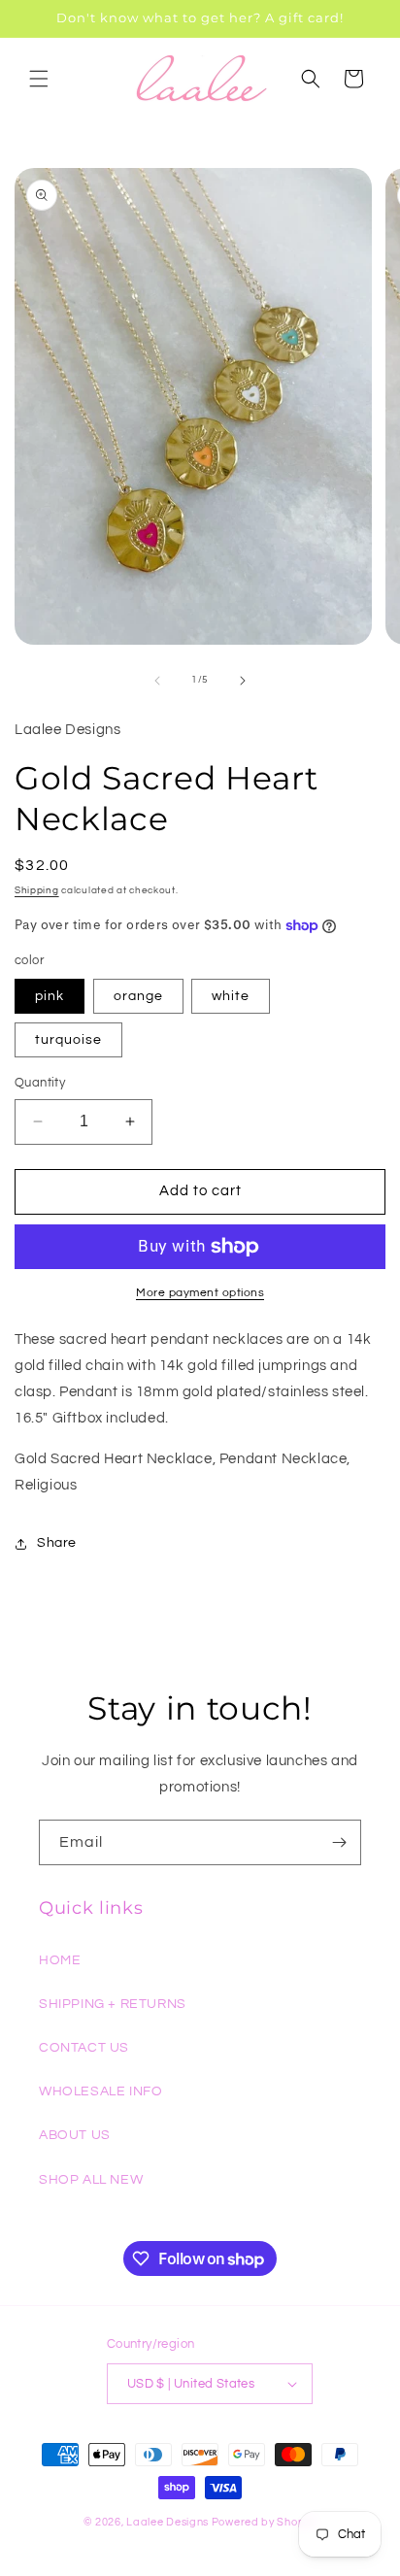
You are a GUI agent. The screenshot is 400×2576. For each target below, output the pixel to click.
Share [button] (57, 1543)
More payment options (200, 1293)
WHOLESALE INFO (100, 2091)
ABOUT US (75, 2135)
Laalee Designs (167, 2522)
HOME (60, 1960)
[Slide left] (157, 681)
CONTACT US (84, 2048)
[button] (39, 79)
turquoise (68, 1040)
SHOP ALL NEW (91, 2180)
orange (138, 996)
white (231, 996)
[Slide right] (243, 681)
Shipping (37, 890)
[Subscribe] (339, 1842)
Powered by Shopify (265, 2522)
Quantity (40, 1083)
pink (50, 996)
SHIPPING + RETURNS (113, 2004)
